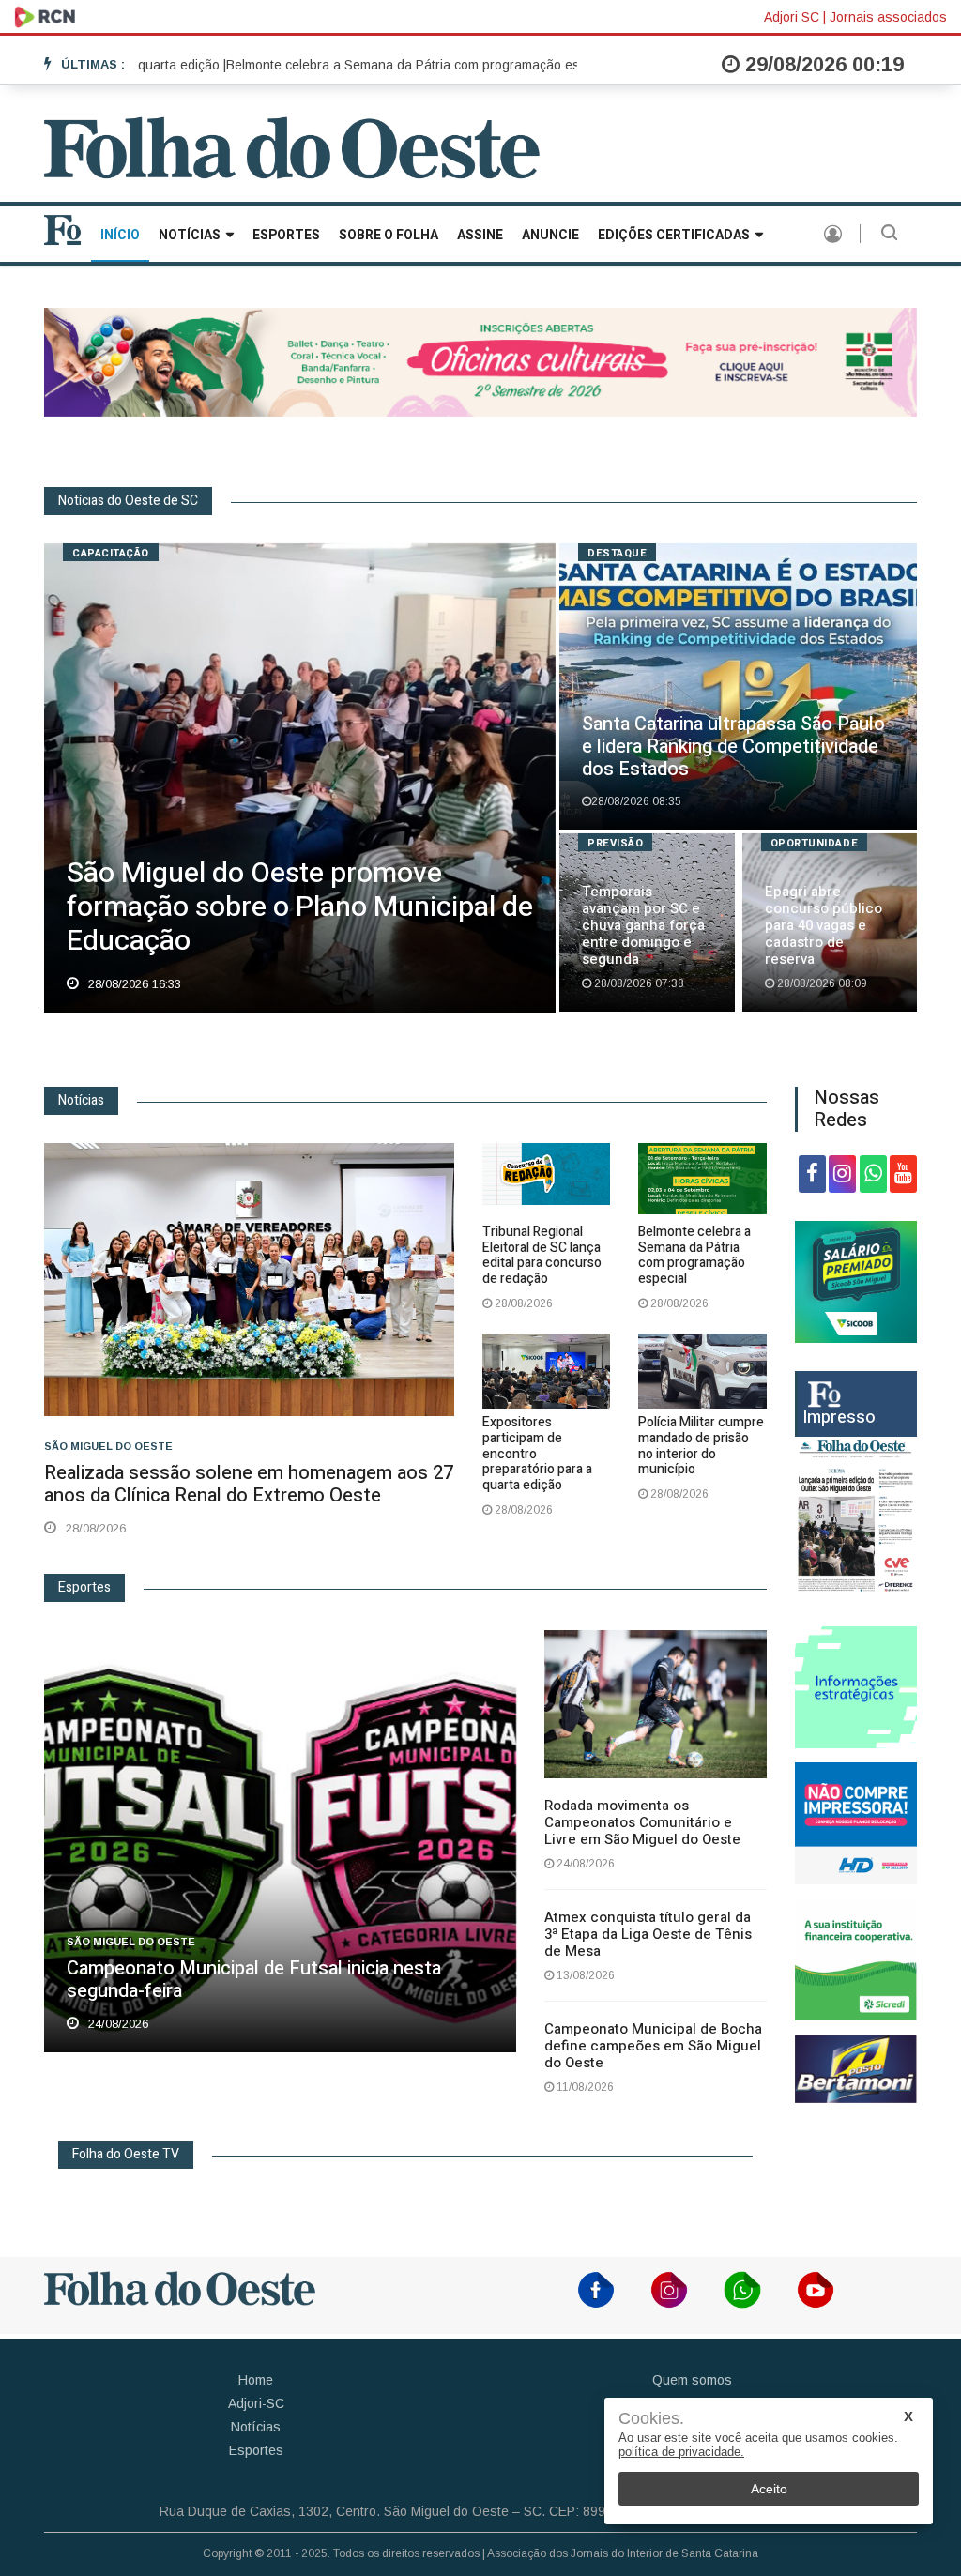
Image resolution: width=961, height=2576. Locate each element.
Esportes (286, 235)
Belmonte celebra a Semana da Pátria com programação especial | (356, 65)
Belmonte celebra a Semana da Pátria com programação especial (694, 1255)
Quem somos (692, 2380)
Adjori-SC (256, 2403)
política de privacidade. (681, 2452)
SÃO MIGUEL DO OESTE (108, 1446)
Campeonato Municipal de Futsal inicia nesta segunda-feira (254, 1980)
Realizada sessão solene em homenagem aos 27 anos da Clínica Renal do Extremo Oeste (249, 1484)
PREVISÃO (615, 843)
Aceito (769, 2489)
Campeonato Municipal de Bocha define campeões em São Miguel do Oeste (653, 2046)
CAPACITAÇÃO (111, 553)
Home (256, 2380)
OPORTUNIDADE (815, 843)
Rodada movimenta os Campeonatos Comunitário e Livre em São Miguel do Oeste (642, 1822)
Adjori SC (792, 17)
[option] (356, 65)
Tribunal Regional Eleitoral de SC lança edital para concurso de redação (542, 1255)
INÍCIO (120, 235)
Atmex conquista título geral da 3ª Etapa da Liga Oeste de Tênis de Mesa (648, 1934)
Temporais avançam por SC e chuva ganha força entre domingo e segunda (643, 925)
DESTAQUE (617, 553)
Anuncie (550, 235)
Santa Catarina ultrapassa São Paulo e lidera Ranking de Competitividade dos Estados (733, 747)
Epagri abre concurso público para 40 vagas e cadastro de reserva (824, 925)
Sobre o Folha (389, 235)
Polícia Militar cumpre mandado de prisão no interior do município (701, 1446)
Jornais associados (888, 17)
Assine (480, 235)
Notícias (190, 235)
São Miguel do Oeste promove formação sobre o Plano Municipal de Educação (300, 907)
